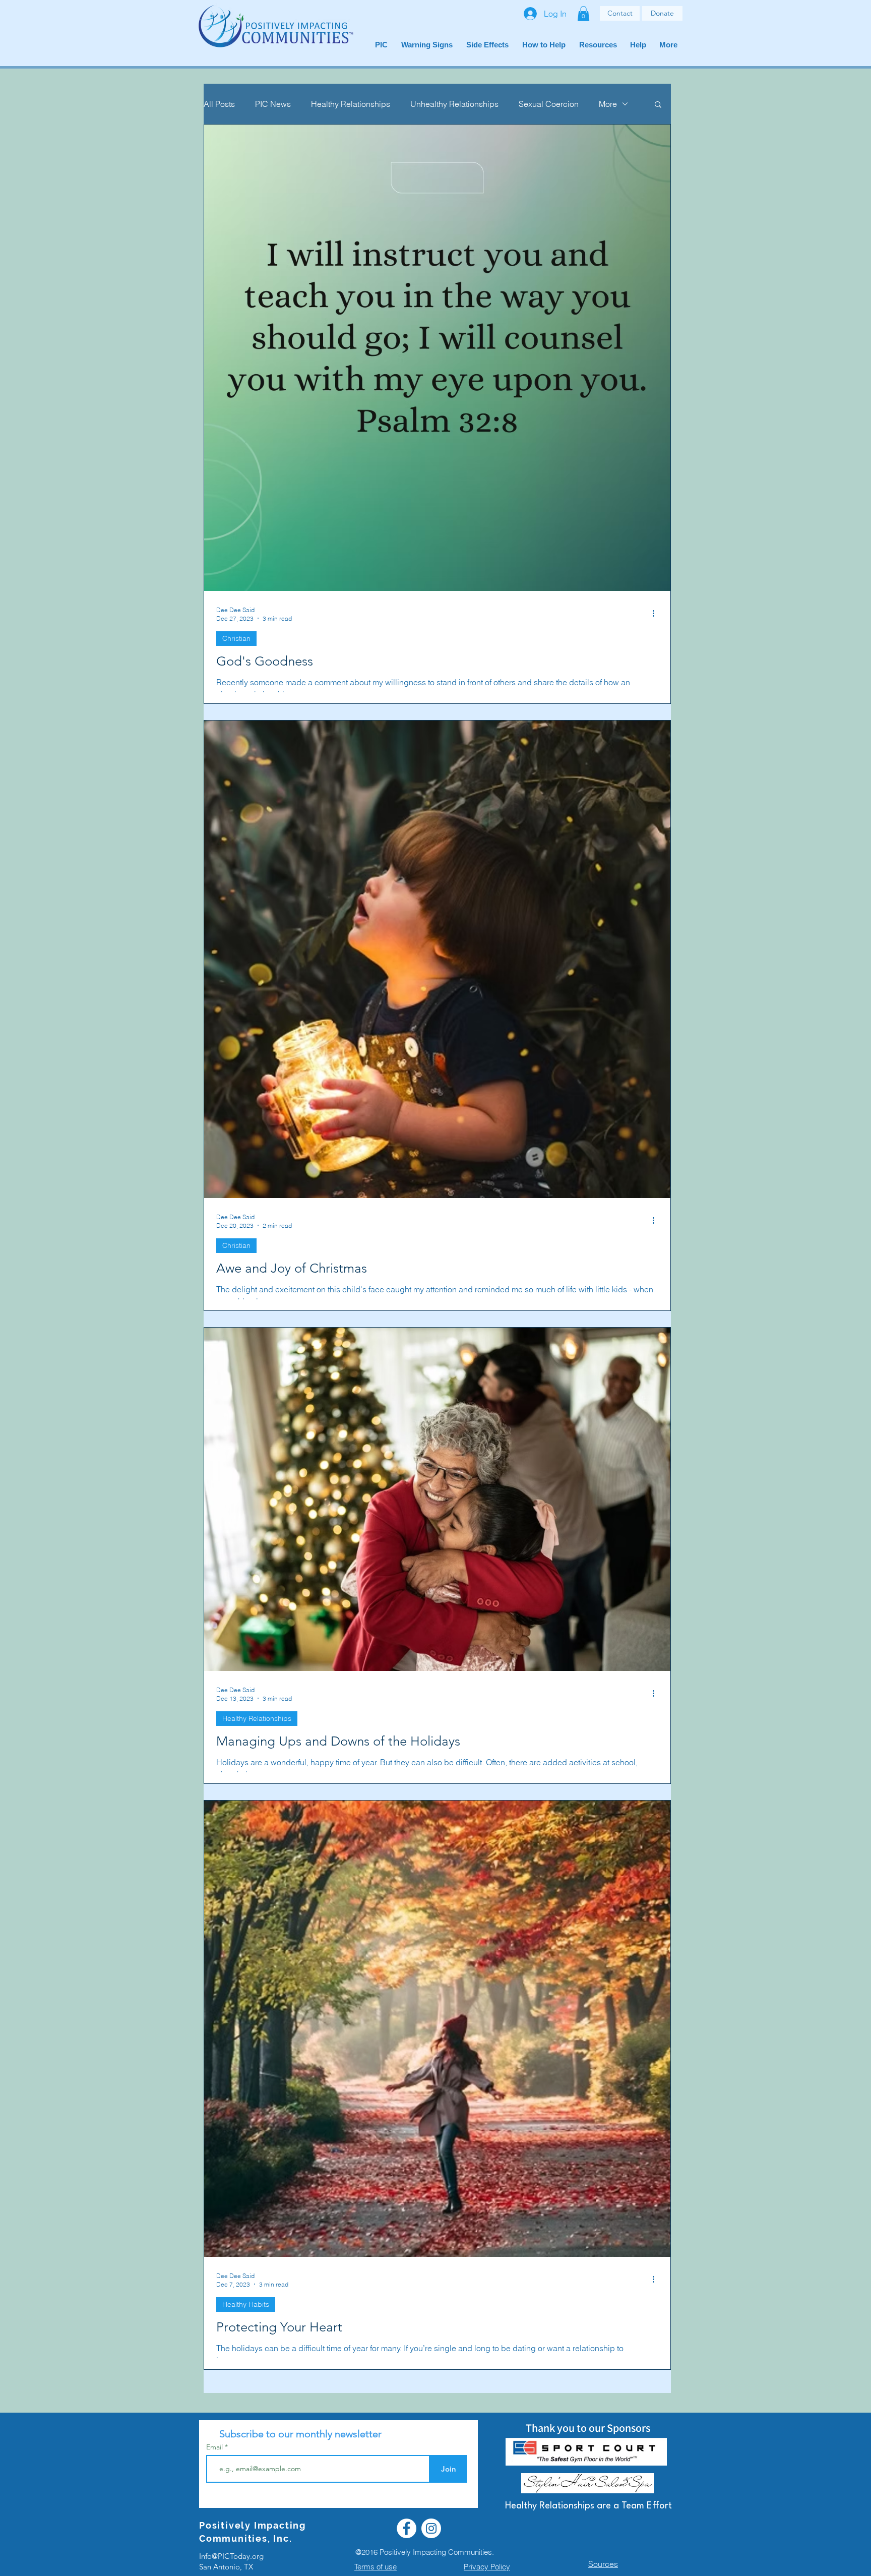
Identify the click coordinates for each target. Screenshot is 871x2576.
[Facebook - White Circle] (407, 2528)
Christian (236, 638)
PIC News (273, 104)
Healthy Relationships (351, 104)
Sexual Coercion (549, 104)
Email (215, 2447)
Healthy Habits (246, 2304)
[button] (583, 14)
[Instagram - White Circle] (431, 2528)
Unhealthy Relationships (454, 104)
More (608, 104)
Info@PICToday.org (231, 2556)
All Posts (219, 104)
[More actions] (657, 614)
